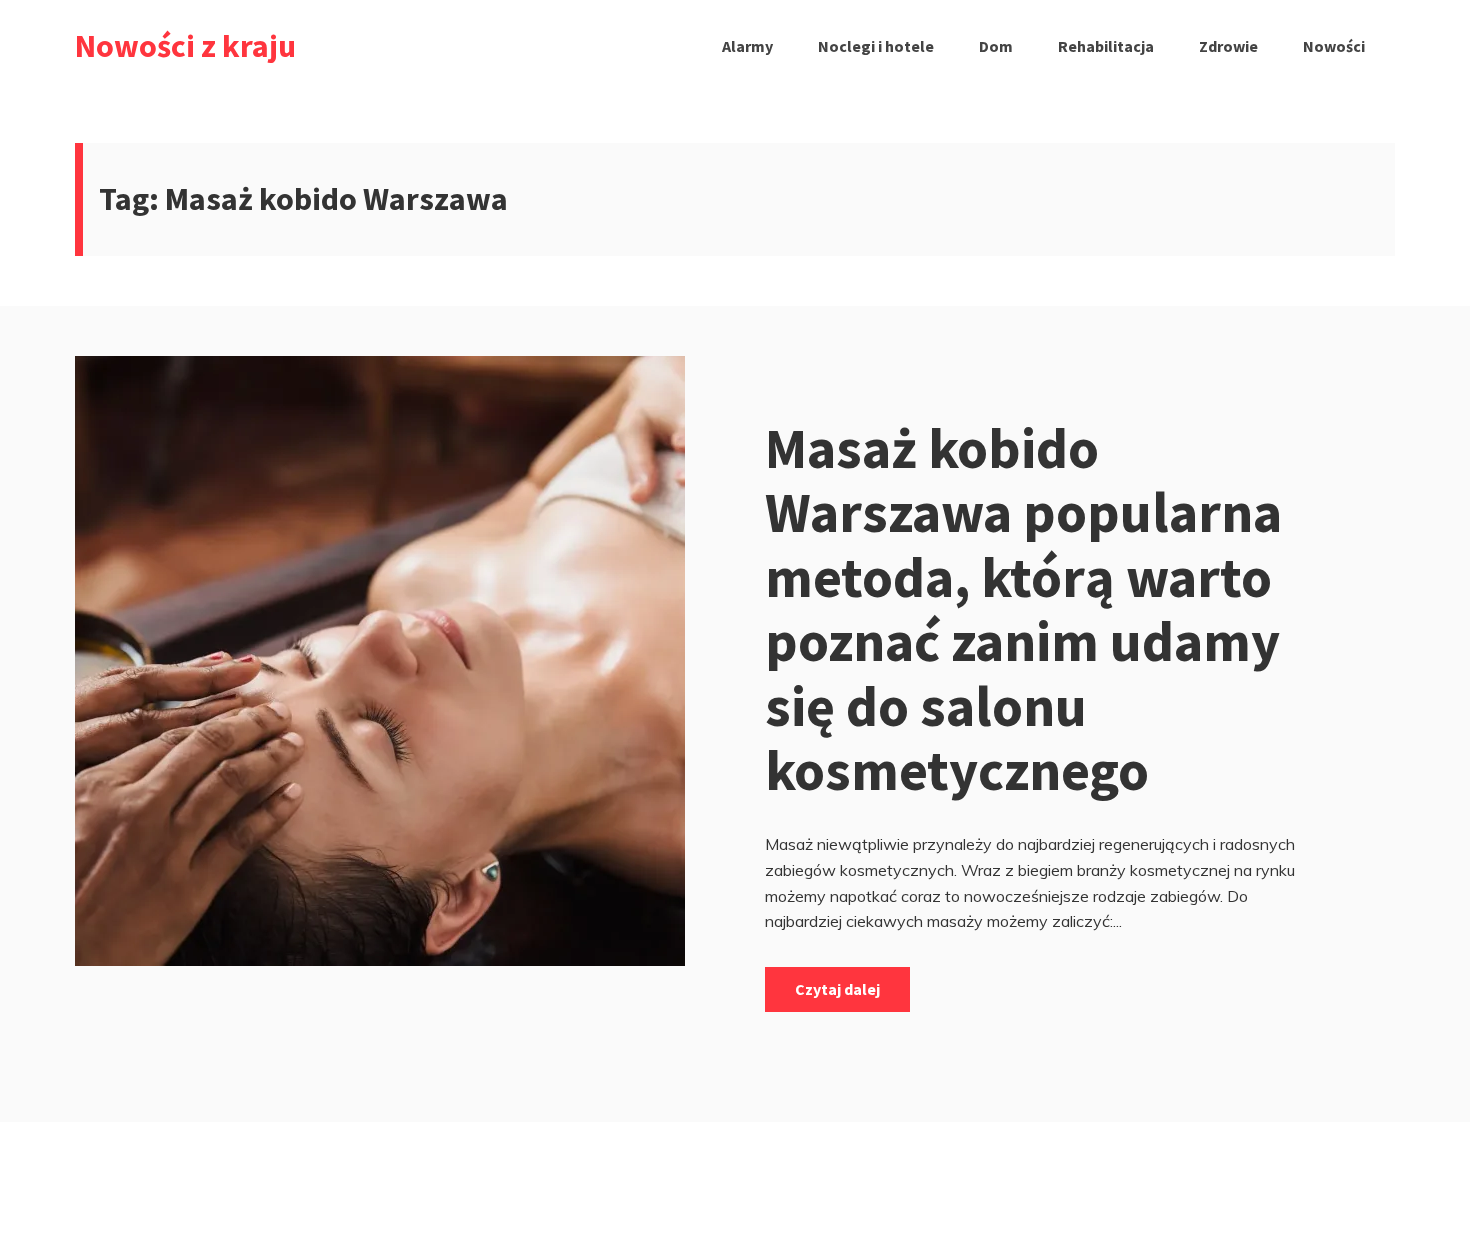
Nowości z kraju (185, 46)
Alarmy (747, 46)
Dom (996, 46)
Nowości (1334, 46)
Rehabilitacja (1106, 46)
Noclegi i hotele (876, 46)
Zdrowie (1228, 46)
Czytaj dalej (837, 989)
